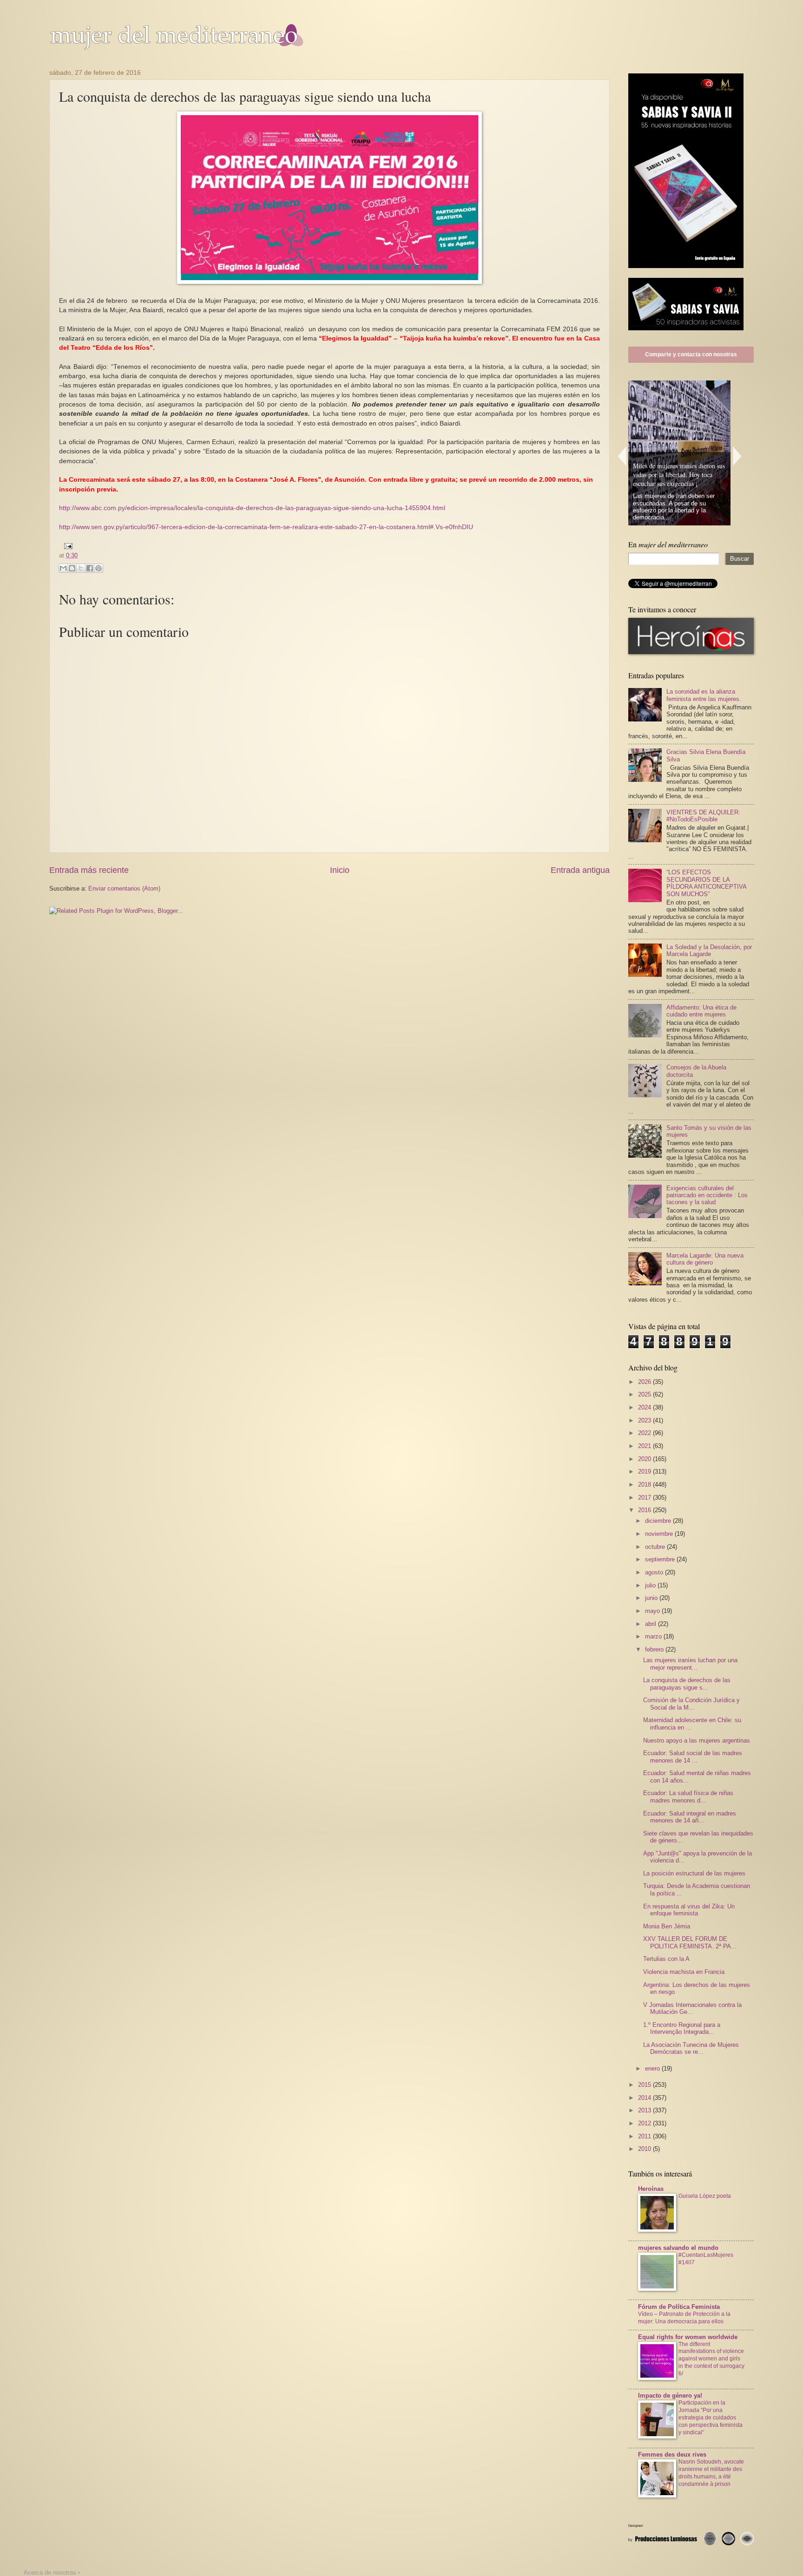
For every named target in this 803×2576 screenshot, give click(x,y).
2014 (645, 2098)
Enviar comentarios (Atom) (124, 888)
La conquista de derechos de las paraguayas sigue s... (687, 1684)
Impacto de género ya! (670, 2396)
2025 (645, 1394)
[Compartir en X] (81, 568)
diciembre (659, 1521)
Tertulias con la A (666, 1959)
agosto (655, 1572)
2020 (645, 1459)
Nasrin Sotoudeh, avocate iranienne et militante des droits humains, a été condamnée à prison (711, 2473)
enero (653, 2068)
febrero (655, 1649)
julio (651, 1585)
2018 (645, 1485)
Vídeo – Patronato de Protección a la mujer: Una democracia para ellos (684, 2318)
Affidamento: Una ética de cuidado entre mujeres (701, 1011)
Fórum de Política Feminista (679, 2307)
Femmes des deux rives (672, 2455)
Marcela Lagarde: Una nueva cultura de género (705, 1259)
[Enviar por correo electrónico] (63, 568)
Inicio (340, 870)
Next (737, 456)
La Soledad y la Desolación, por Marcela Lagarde (709, 950)
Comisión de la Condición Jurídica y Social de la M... (691, 1704)
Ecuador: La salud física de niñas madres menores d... (688, 1796)
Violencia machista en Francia (684, 1972)
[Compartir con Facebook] (90, 568)
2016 (645, 1510)
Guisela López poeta (705, 2196)
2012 (645, 2123)
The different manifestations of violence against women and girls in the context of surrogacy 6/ (711, 2359)
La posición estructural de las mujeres (694, 1873)
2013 (645, 2110)
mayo (653, 1611)
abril (652, 1624)
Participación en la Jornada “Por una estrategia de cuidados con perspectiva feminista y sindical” (711, 2418)
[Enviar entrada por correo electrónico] (66, 546)
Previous (622, 456)
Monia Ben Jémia (667, 1926)
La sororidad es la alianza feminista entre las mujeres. (704, 695)
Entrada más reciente (89, 870)
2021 (645, 1446)
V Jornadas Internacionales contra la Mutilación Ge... (692, 2008)
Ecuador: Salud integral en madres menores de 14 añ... (690, 1817)
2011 (645, 2136)
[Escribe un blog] (72, 568)
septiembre (661, 1559)
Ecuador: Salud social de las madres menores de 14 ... (693, 1757)
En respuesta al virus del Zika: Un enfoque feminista (689, 1910)
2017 (645, 1498)
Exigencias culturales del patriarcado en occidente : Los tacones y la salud (707, 1195)
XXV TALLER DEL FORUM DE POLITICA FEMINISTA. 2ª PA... (690, 1942)
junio (652, 1598)
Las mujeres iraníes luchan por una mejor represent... (690, 1664)
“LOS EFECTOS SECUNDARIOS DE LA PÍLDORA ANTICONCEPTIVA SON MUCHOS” (706, 883)
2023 (645, 1420)
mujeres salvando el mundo (678, 2248)
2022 (645, 1433)
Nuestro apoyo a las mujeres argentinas (697, 1740)
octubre (656, 1547)
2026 (645, 1382)
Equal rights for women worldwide (688, 2337)
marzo (654, 1636)
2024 (645, 1407)
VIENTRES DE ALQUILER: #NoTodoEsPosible (703, 816)
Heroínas (651, 2189)
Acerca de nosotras (50, 2573)
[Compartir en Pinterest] (99, 568)
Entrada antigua (580, 870)
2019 (645, 1472)
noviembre (660, 1534)
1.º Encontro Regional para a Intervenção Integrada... (682, 2028)
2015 (645, 2085)
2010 (645, 2149)
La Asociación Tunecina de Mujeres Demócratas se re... (691, 2048)
